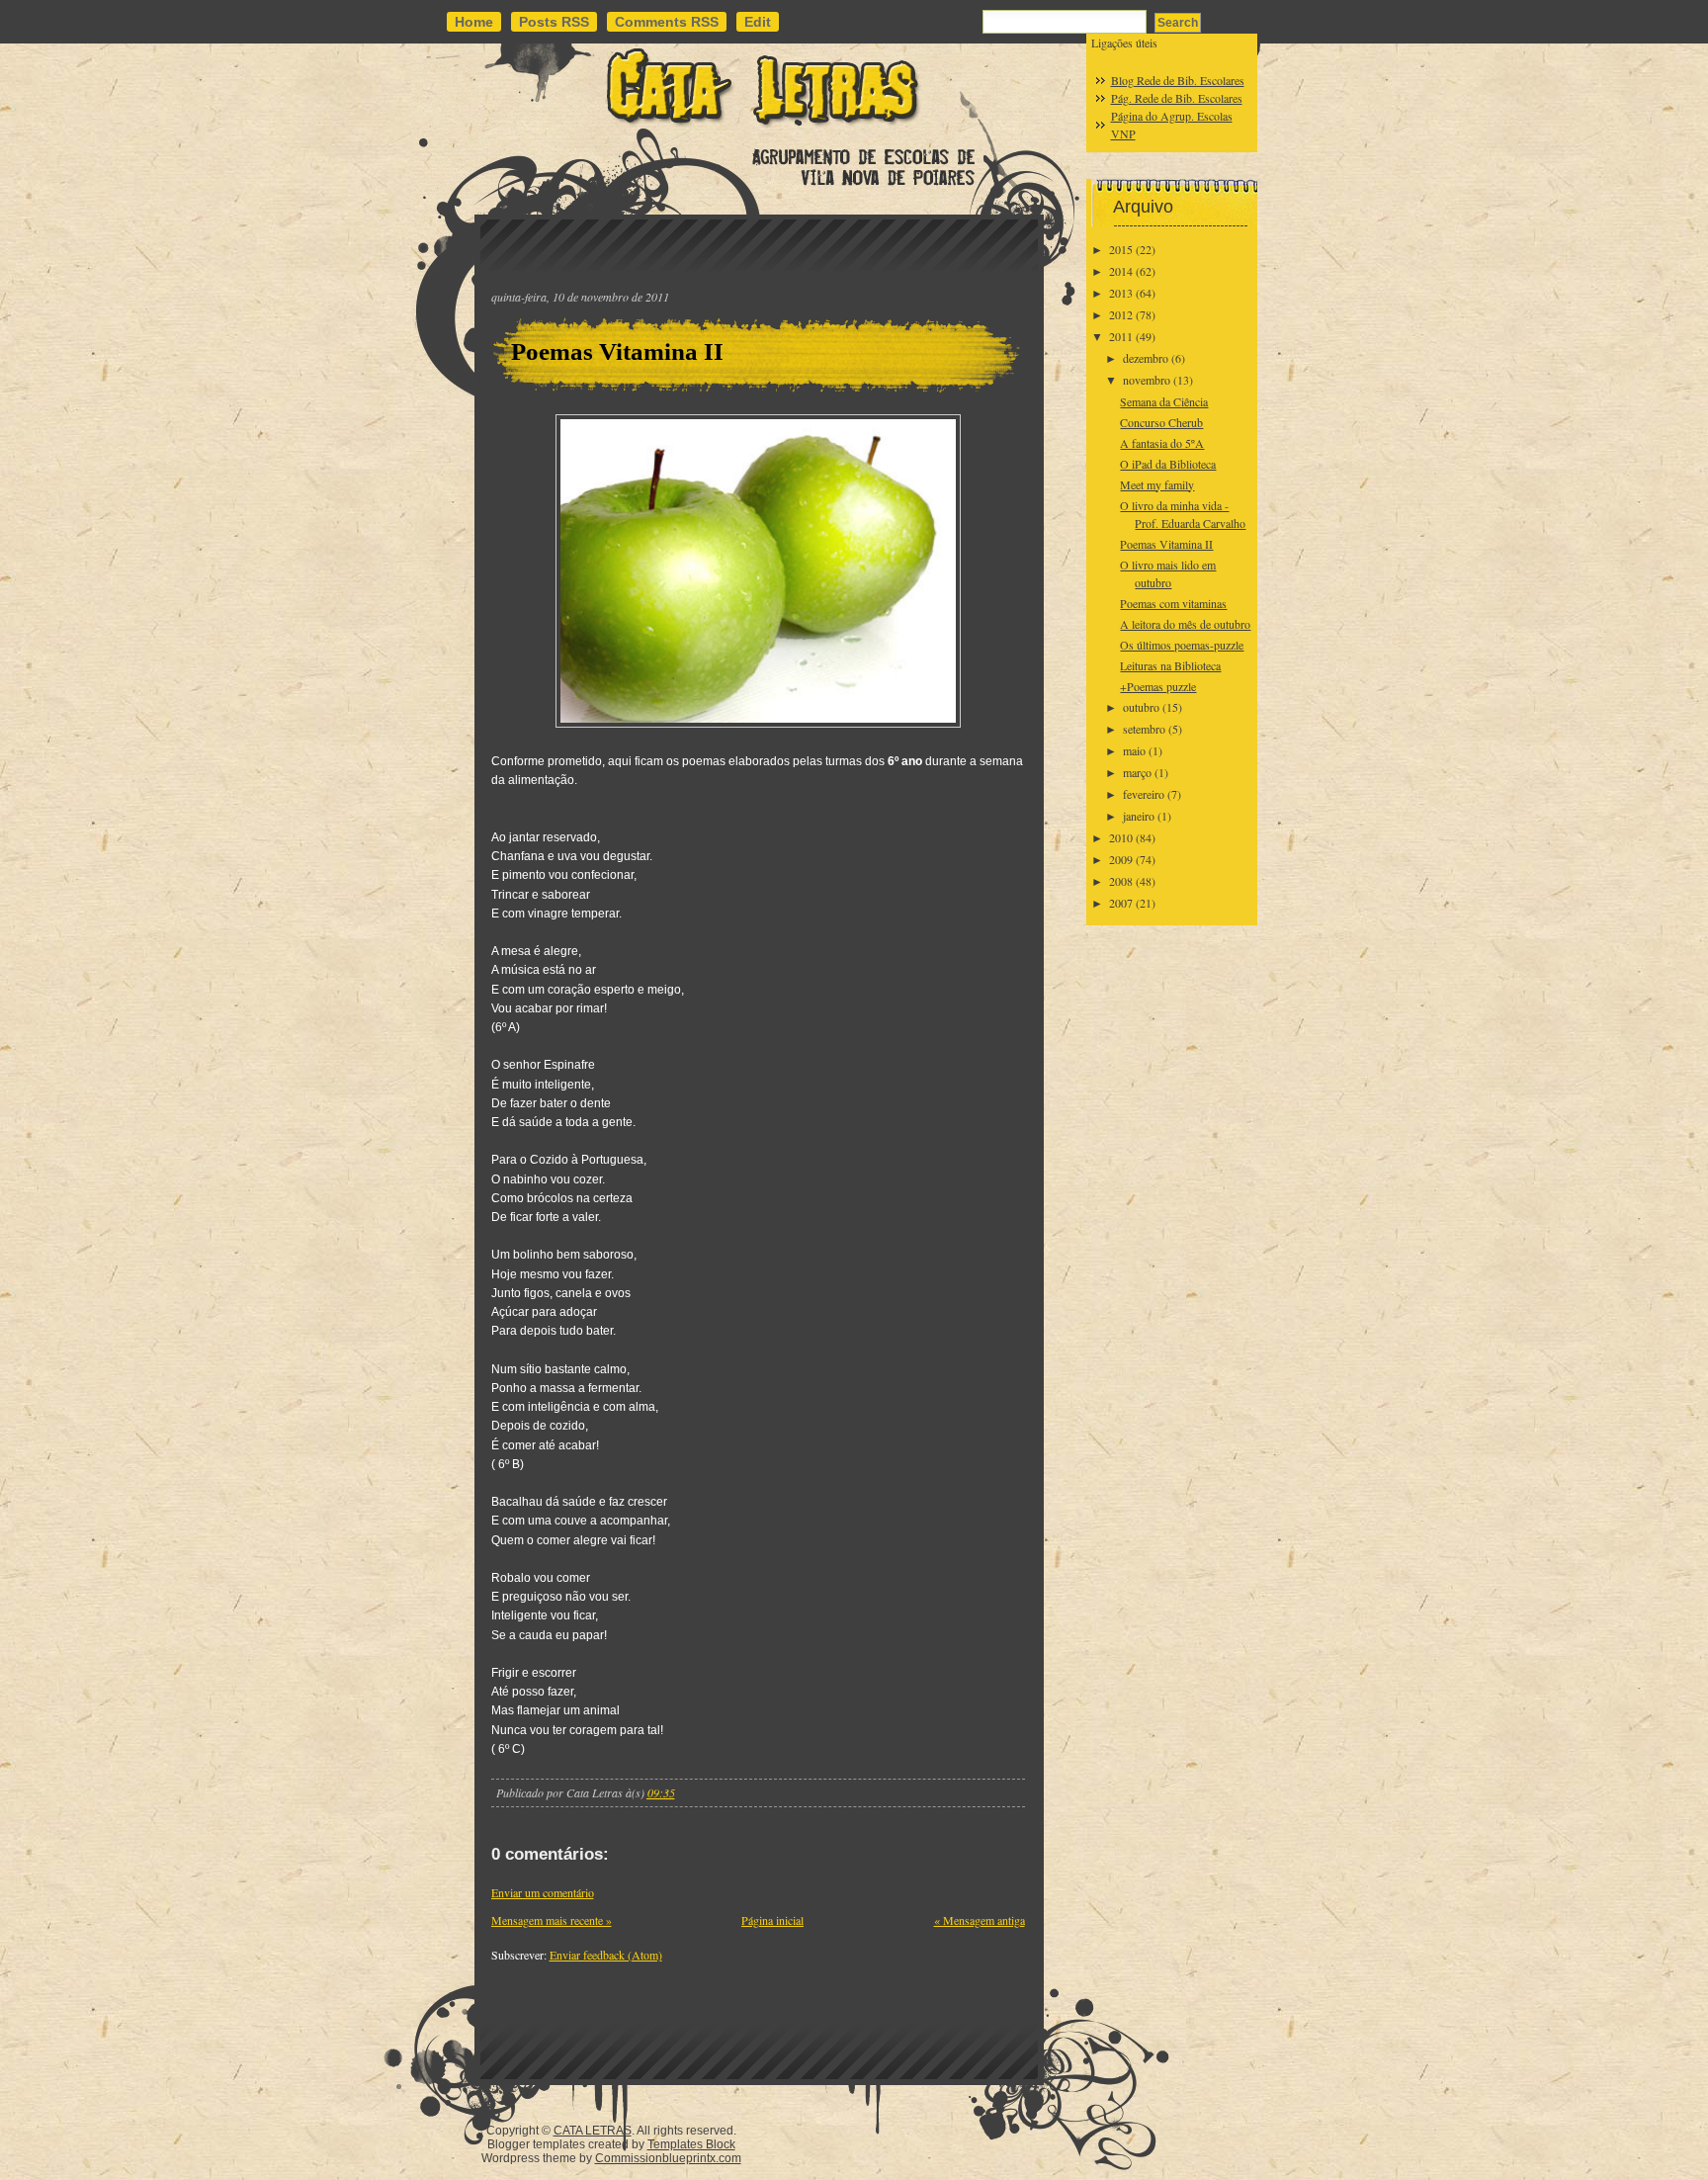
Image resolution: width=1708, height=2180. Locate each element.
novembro (1147, 380)
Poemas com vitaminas (1173, 603)
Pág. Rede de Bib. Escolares (1177, 98)
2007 (1121, 903)
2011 (1121, 336)
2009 (1121, 859)
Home (474, 22)
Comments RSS (667, 22)
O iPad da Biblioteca (1168, 464)
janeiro (1139, 816)
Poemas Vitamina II (617, 351)
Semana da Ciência (1164, 401)
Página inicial (772, 1920)
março (1137, 772)
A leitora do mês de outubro (1185, 624)
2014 (1121, 271)
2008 (1121, 881)
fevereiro (1144, 794)
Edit (758, 22)
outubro (1141, 707)
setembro (1144, 729)
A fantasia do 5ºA (1162, 443)
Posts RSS (554, 22)
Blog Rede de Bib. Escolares (1178, 80)
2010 (1121, 837)
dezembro (1146, 358)
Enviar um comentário (543, 1892)
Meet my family (1157, 484)
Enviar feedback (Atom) (606, 1955)
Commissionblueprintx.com (668, 2158)
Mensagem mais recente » (552, 1920)
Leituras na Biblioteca (1170, 665)
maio (1134, 750)
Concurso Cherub (1161, 422)
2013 (1121, 293)
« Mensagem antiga (980, 1920)
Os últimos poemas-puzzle (1182, 645)
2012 (1121, 314)
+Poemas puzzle (1158, 686)
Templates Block (691, 2144)
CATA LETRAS (593, 2131)
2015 (1121, 249)
